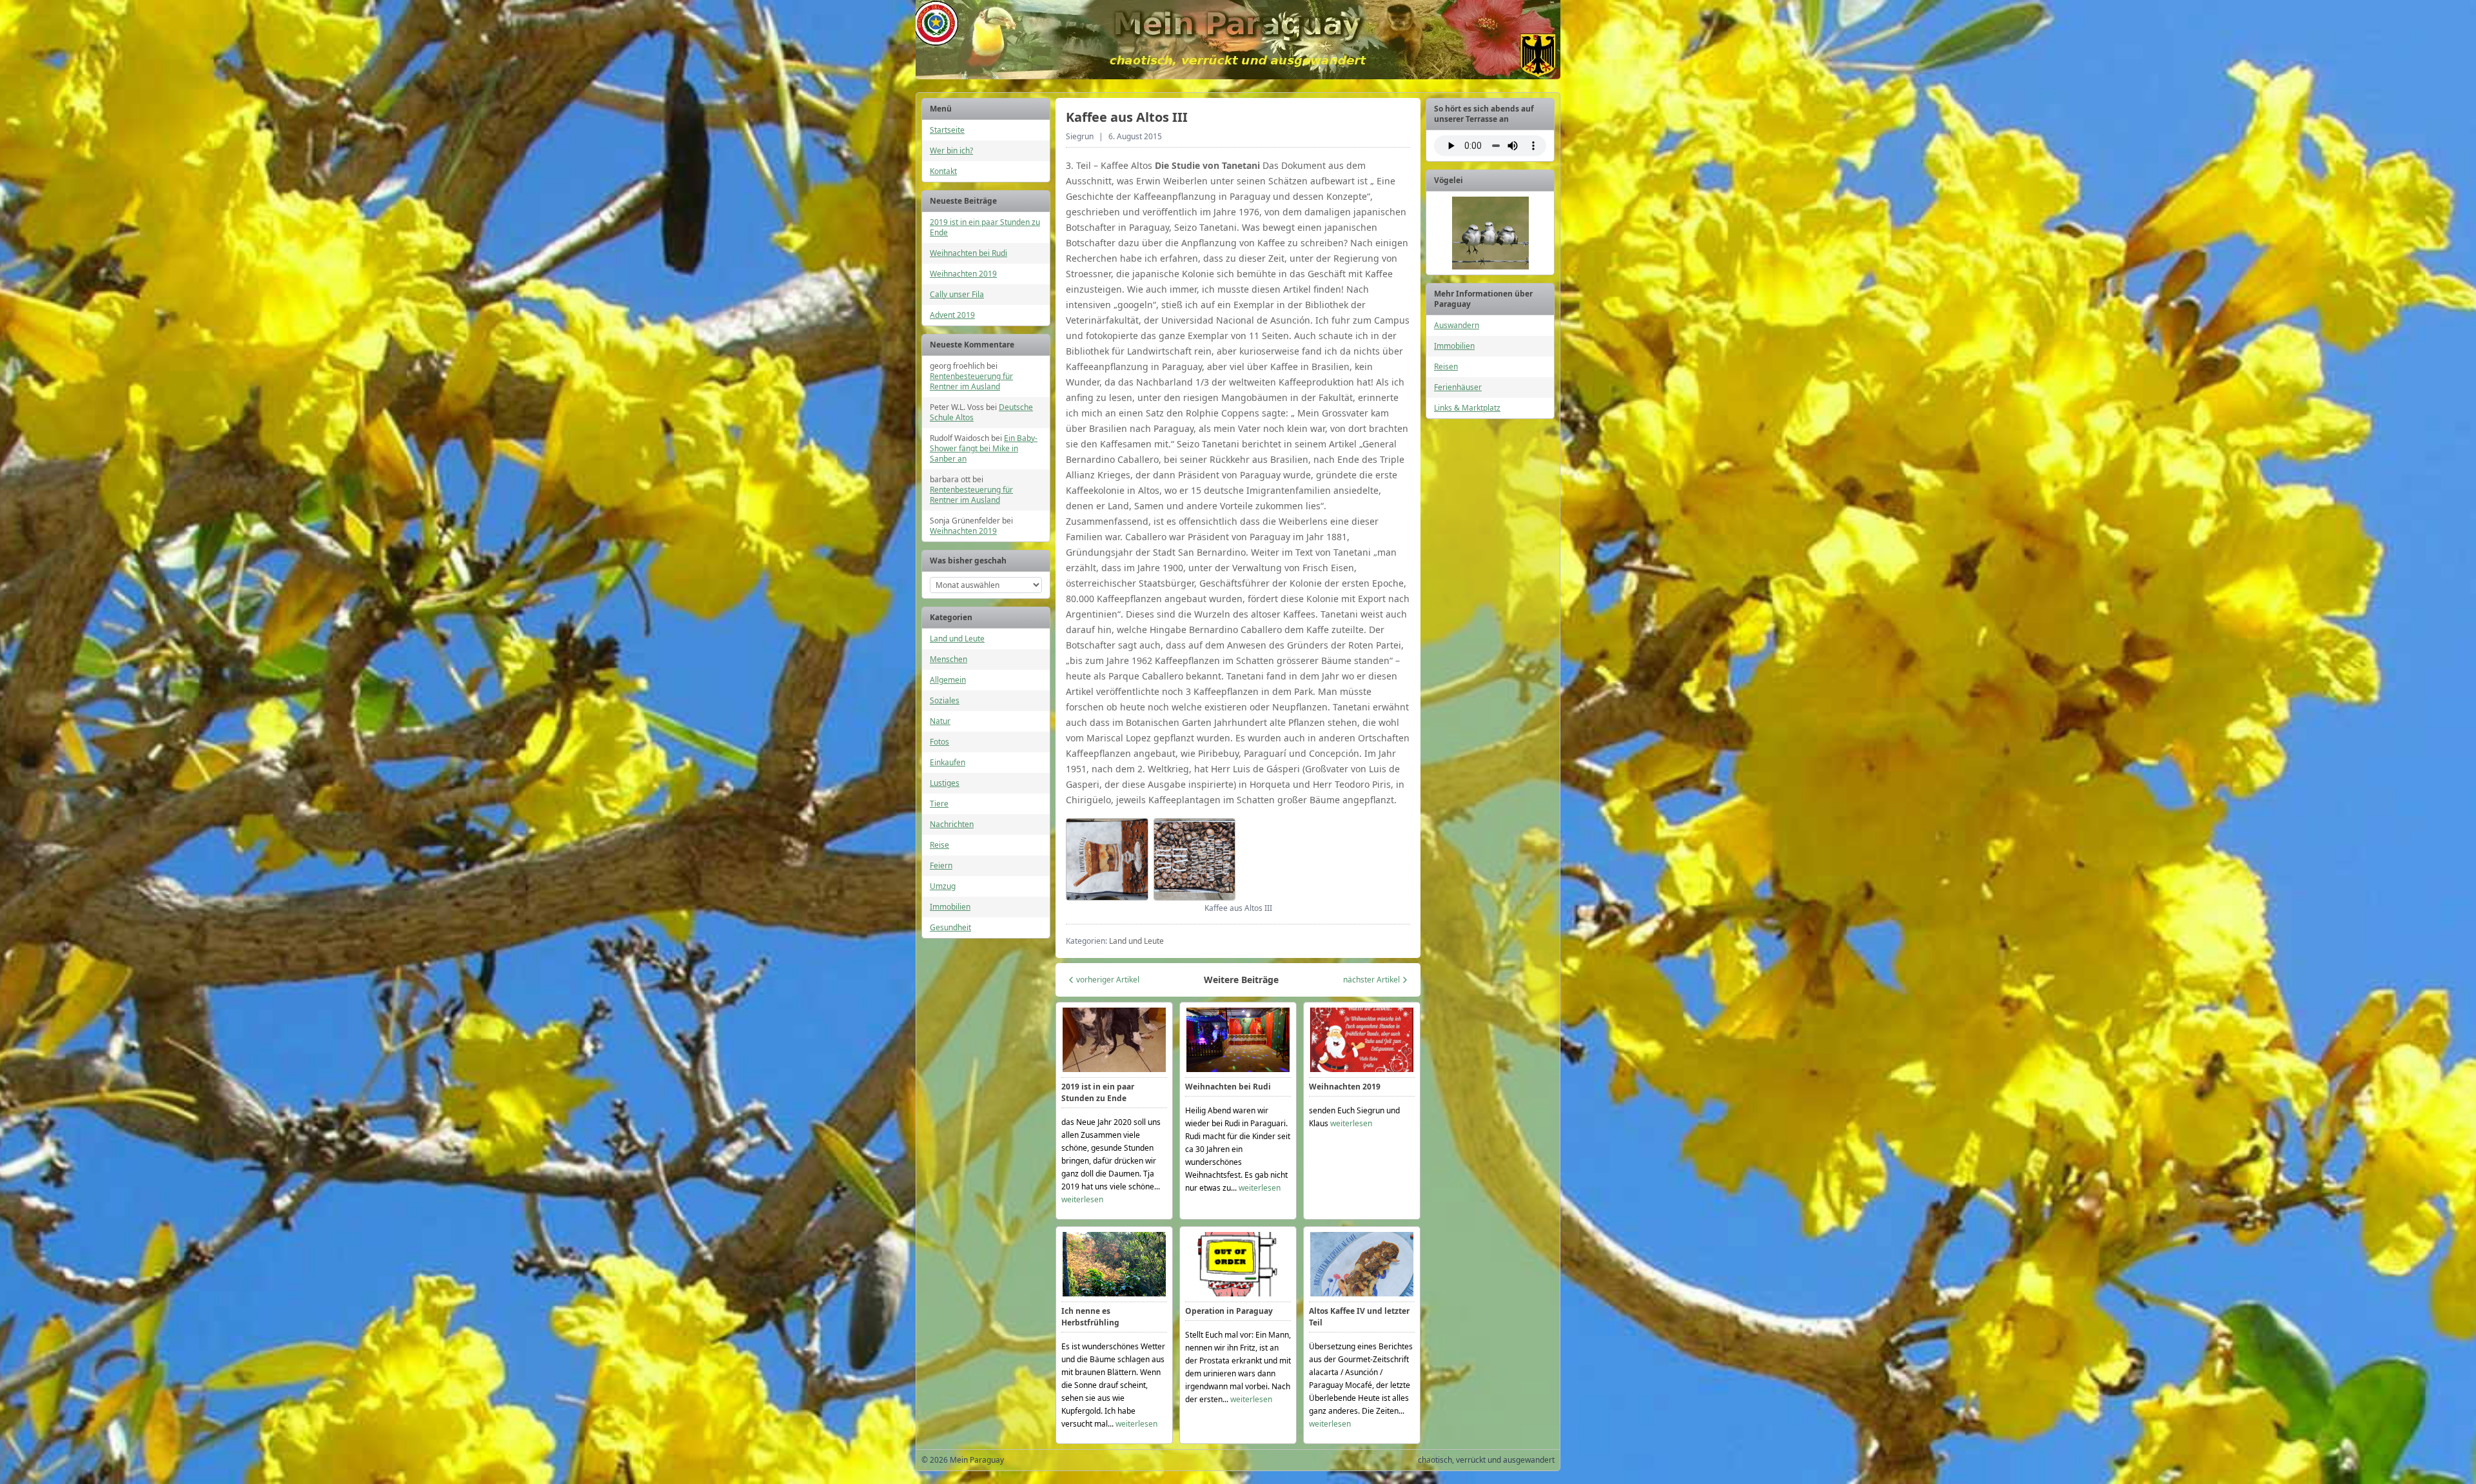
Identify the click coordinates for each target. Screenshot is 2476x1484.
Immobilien (950, 907)
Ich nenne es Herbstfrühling (1090, 1317)
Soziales (945, 700)
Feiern (941, 865)
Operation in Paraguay (1229, 1311)
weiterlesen (1082, 1199)
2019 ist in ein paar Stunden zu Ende (985, 227)
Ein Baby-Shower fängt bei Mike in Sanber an (984, 448)
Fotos (939, 742)
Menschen (948, 659)
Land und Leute (957, 639)
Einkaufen (948, 762)
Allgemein (948, 680)
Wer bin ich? (951, 151)
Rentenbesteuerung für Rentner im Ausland (971, 381)
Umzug (943, 886)
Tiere (939, 804)
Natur (940, 721)
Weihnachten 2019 (963, 274)
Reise (939, 845)
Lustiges (945, 783)
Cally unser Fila (957, 294)
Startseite (947, 130)
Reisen (1446, 366)
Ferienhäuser (1458, 387)
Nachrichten (952, 824)
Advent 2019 (952, 315)
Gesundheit (950, 927)
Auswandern (1457, 325)
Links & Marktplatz (1467, 408)
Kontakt (943, 171)
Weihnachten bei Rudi (968, 253)
